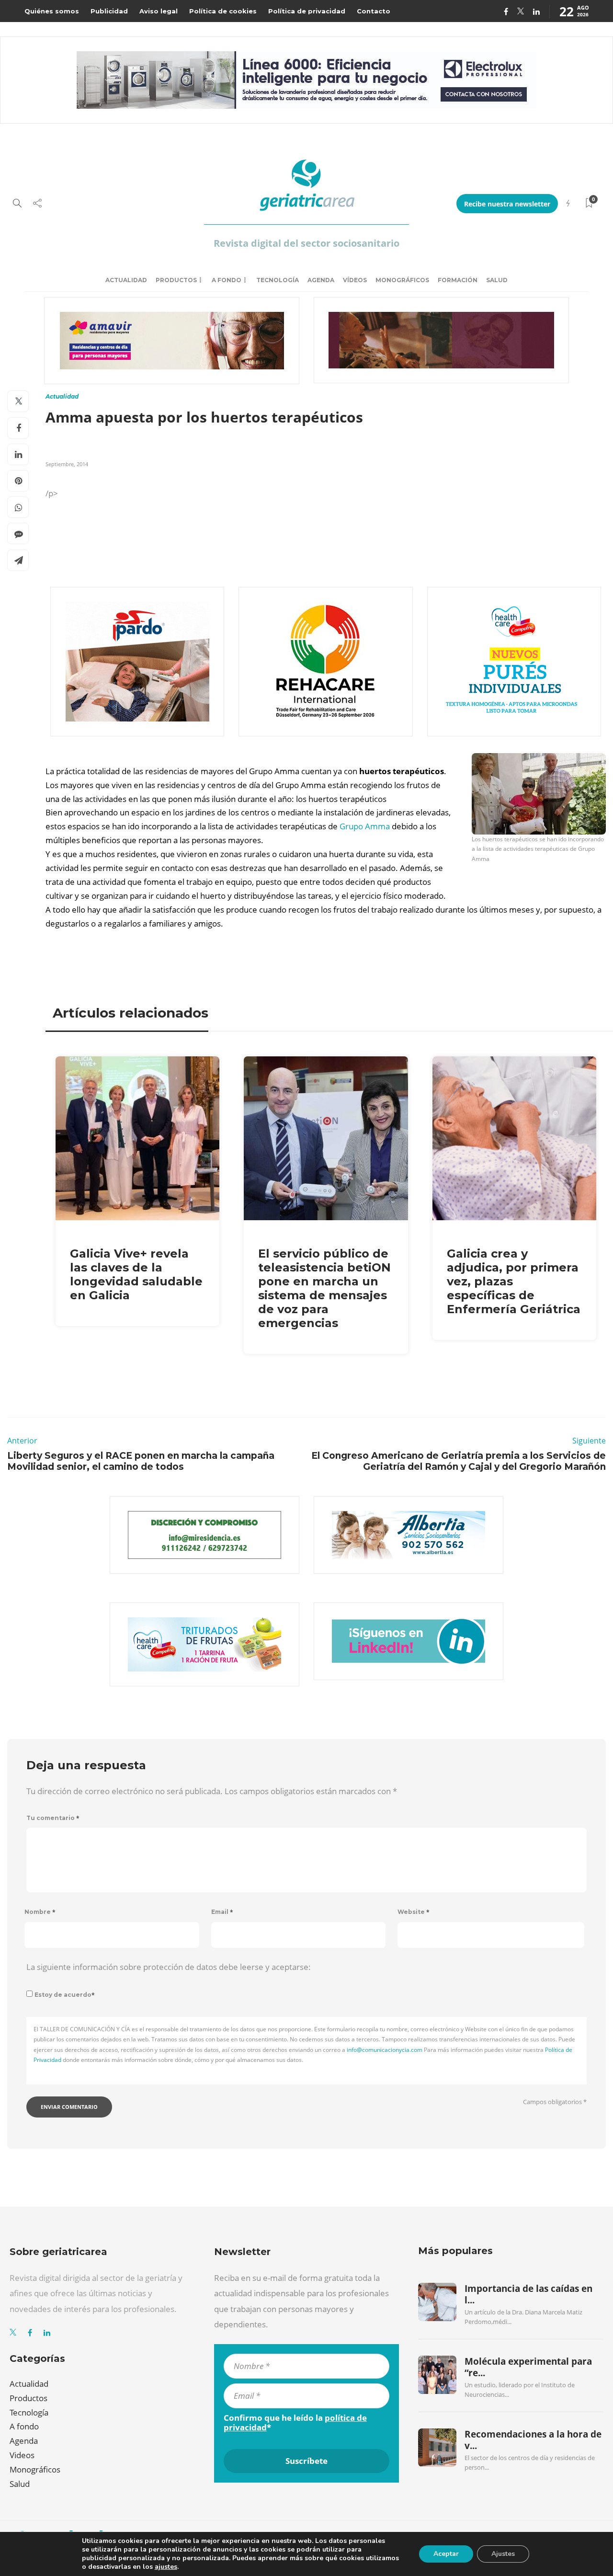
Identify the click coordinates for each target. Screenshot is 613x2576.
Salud (497, 280)
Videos (22, 2455)
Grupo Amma (365, 826)
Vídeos (355, 280)
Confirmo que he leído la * (295, 2423)
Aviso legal (159, 11)
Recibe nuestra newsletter (507, 204)
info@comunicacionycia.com (385, 2050)
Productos (176, 280)
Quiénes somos (52, 11)
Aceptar (446, 2554)
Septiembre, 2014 (67, 464)
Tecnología (278, 280)
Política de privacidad (307, 11)
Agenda (321, 280)
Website (414, 1912)
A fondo (227, 280)
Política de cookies (223, 11)
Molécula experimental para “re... (528, 2367)
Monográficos (402, 280)
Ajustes (503, 2554)
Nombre (40, 1912)
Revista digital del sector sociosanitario (306, 243)
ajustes (166, 2567)
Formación (458, 280)
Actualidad (126, 280)
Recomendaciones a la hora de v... (533, 2440)
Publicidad (109, 11)
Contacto (374, 11)
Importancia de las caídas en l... (528, 2294)
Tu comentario (53, 1818)
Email (222, 1912)
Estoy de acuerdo (65, 1995)
